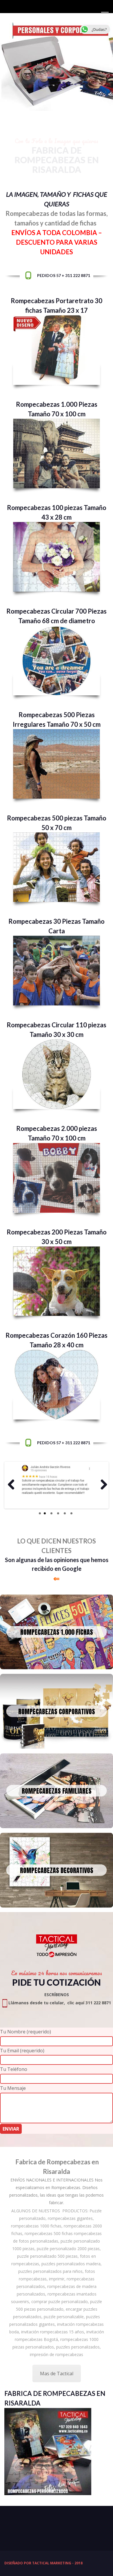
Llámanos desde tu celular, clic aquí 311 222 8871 (59, 2003)
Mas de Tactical (57, 2374)
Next (102, 1485)
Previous (11, 1485)
